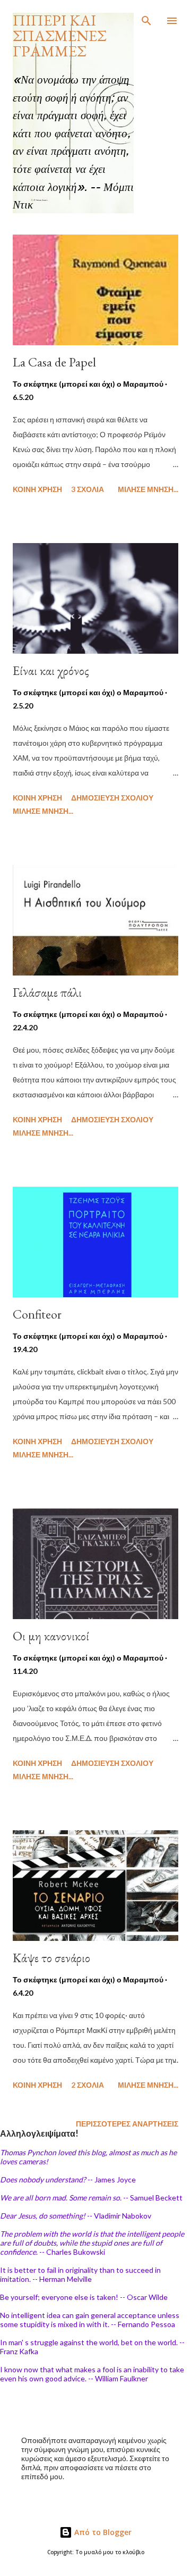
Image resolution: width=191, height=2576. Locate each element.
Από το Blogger (102, 2532)
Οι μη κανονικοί (51, 1636)
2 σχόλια (88, 2085)
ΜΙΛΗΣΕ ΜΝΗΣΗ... (148, 489)
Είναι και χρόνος (51, 670)
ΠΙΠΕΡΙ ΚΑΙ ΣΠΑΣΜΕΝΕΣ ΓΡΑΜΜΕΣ (59, 36)
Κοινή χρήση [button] (37, 489)
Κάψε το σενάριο (51, 1958)
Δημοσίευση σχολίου (112, 798)
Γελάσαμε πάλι (47, 992)
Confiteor (37, 1314)
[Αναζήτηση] (146, 19)
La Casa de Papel (54, 362)
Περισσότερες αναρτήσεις (127, 2124)
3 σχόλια (88, 489)
